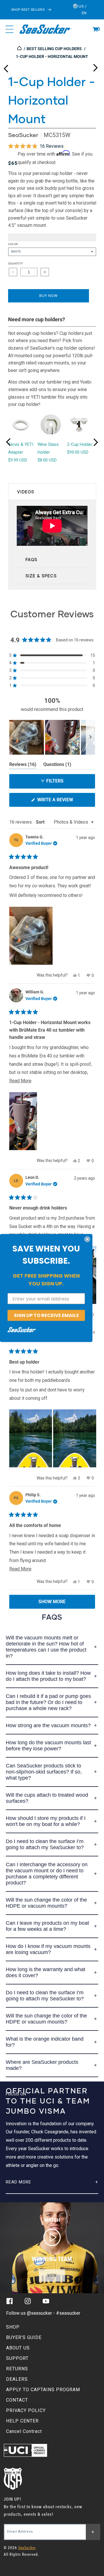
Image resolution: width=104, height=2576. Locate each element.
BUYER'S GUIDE (24, 2337)
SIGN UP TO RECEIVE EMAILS (46, 1315)
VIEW (52, 2275)
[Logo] (45, 29)
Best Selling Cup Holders (54, 49)
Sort (41, 822)
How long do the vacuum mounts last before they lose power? (48, 1746)
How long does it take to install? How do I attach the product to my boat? (48, 1676)
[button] (95, 29)
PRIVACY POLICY (26, 2410)
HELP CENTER (22, 2421)
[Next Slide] (90, 737)
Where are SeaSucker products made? (42, 2065)
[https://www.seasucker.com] (20, 49)
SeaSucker (23, 135)
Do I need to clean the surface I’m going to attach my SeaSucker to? (45, 1844)
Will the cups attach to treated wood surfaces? (47, 1798)
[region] (52, 737)
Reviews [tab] (23, 765)
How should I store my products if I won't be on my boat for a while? (46, 1821)
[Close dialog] (87, 1239)
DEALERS (17, 2379)
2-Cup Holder (80, 444)
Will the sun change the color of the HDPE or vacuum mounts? (46, 1903)
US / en (82, 10)
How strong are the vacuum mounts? (48, 1725)
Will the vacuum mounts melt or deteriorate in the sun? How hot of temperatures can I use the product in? (46, 1647)
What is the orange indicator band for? (45, 2042)
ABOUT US (18, 2348)
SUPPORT (17, 2358)
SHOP (13, 2327)
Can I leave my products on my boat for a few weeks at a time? (47, 1926)
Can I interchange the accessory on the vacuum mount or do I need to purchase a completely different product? (47, 1874)
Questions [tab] (57, 765)
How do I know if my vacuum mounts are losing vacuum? (48, 1949)
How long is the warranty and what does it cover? (45, 1972)
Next (95, 66)
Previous (6, 66)
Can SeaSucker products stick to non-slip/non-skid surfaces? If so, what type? (44, 1772)
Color (13, 244)
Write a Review (65, 802)
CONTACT (17, 2400)
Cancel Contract (24, 2431)
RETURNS (17, 2369)
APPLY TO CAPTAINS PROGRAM (43, 2390)
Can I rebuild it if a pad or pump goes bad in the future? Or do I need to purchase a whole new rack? (48, 1702)
